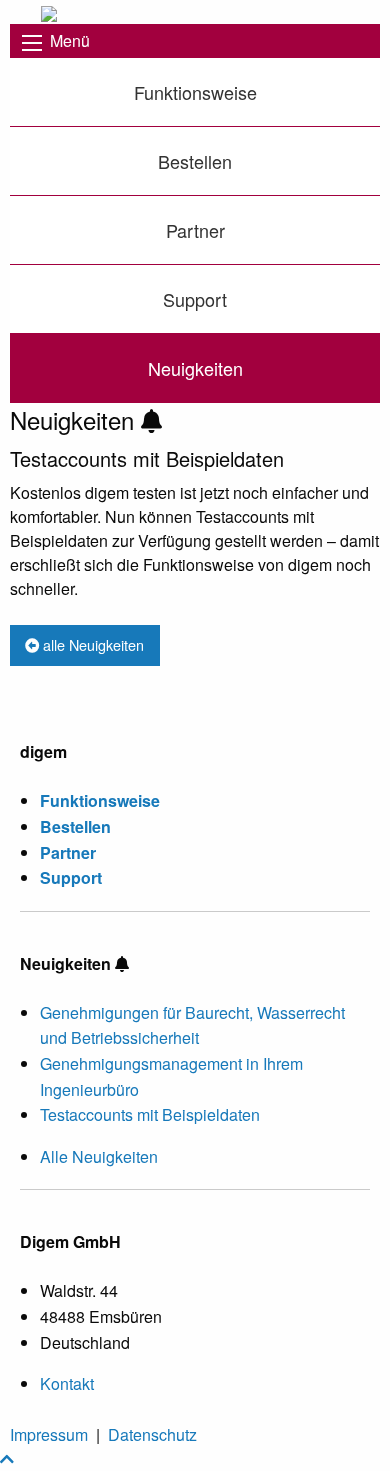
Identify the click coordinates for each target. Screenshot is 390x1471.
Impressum (49, 1434)
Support (195, 299)
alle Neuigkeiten (91, 644)
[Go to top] (7, 1458)
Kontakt (67, 1383)
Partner (195, 230)
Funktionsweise (195, 92)
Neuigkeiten (195, 368)
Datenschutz (152, 1434)
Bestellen (195, 161)
